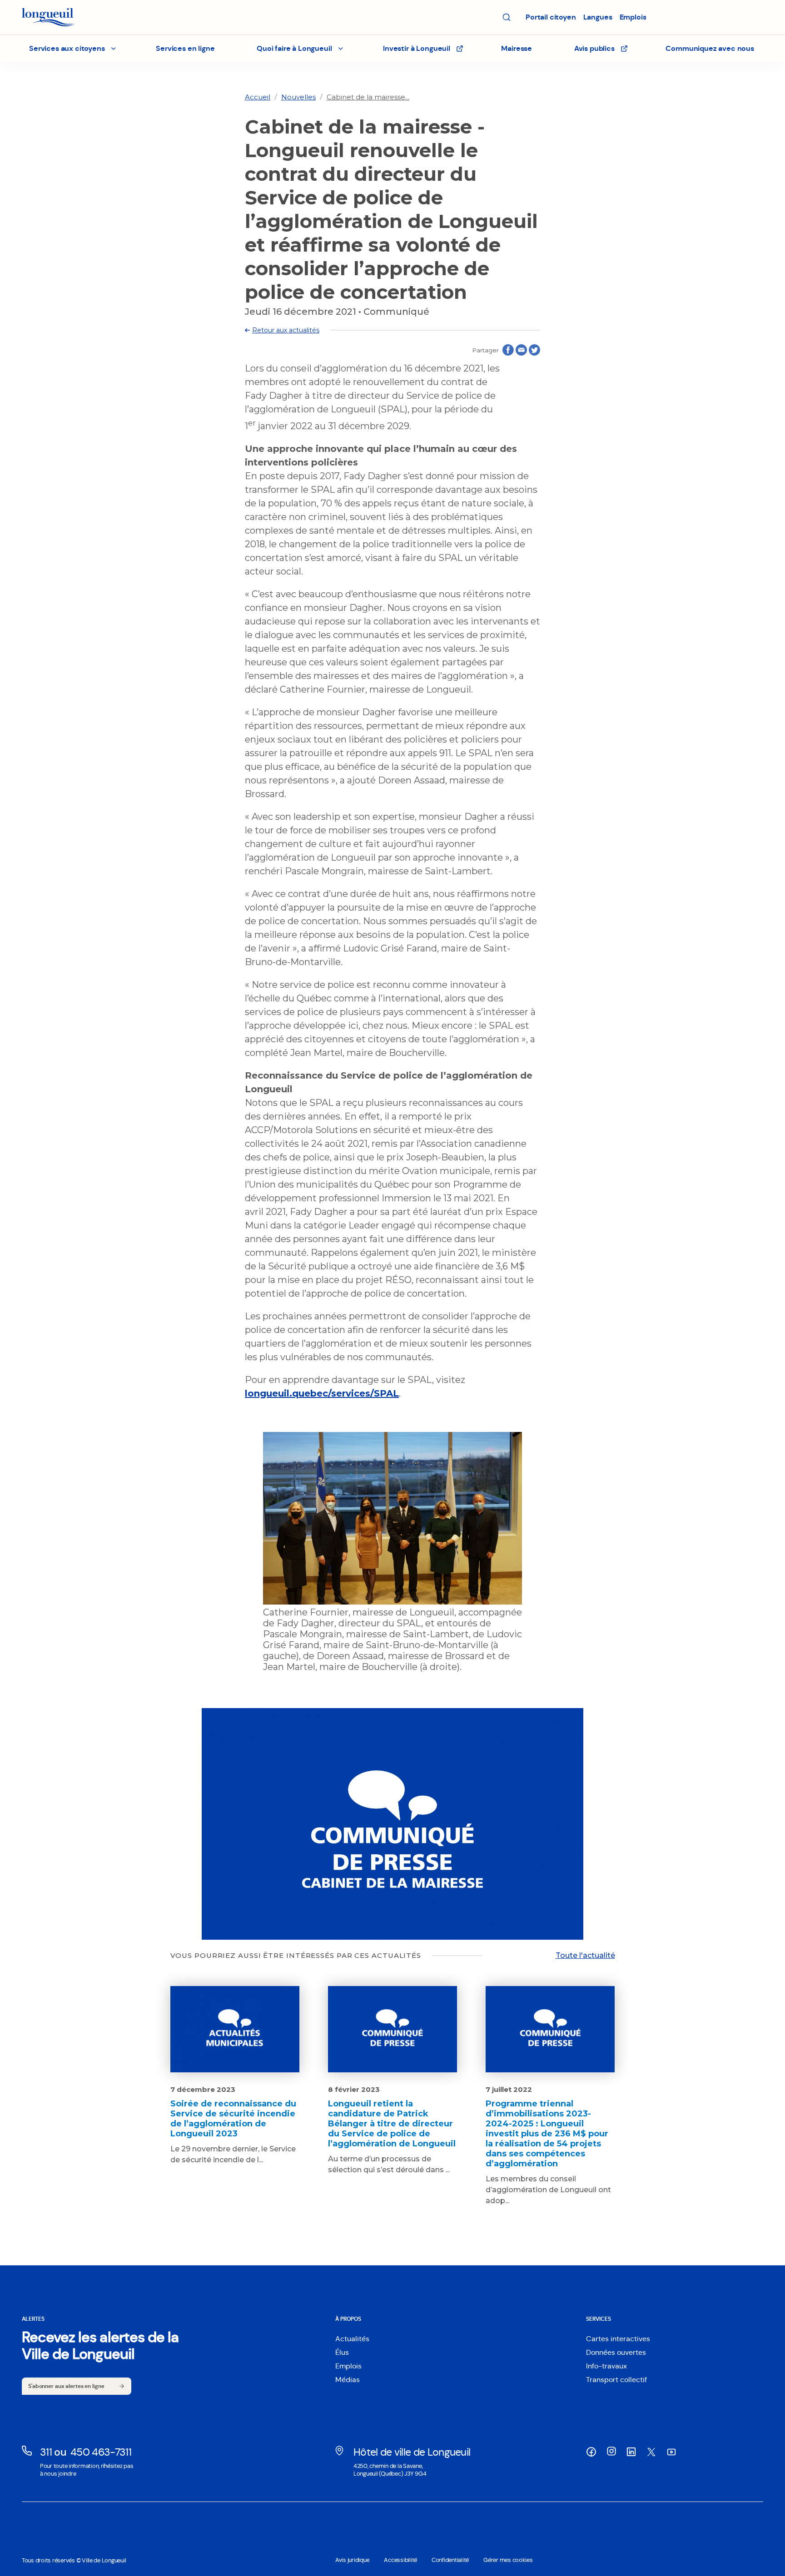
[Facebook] (591, 2452)
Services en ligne (185, 48)
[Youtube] (671, 2452)
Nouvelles (298, 97)
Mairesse (517, 48)
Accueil (258, 97)
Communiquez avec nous (710, 48)
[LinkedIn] (631, 2452)
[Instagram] (611, 2451)
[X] (651, 2452)
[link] (258, 97)
